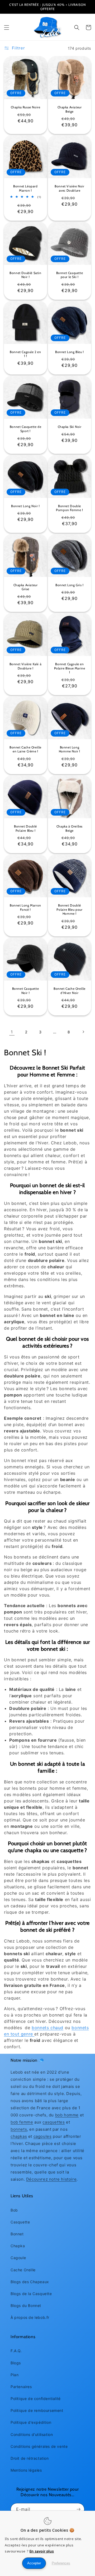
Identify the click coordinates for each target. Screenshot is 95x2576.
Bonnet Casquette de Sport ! (25, 429)
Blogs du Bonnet (26, 2306)
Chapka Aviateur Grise (26, 587)
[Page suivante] (83, 1032)
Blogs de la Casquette (31, 2294)
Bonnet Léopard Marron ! (25, 188)
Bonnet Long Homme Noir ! (70, 749)
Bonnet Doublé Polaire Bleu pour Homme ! (69, 909)
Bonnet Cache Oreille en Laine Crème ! (25, 749)
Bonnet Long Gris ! (70, 585)
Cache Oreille (23, 2270)
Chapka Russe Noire (26, 107)
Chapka (18, 2246)
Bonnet (17, 2234)
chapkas (19, 2136)
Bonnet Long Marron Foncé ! (25, 907)
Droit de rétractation (30, 2458)
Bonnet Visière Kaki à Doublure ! (26, 666)
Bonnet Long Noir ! (25, 506)
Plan (15, 2375)
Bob (14, 2210)
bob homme (67, 2115)
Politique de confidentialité (36, 2399)
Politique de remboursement (37, 2410)
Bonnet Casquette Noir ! (26, 991)
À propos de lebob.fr (30, 2317)
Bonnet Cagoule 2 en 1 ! (25, 354)
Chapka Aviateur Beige (70, 109)
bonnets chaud (47, 2028)
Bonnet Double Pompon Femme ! (69, 508)
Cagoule (18, 2258)
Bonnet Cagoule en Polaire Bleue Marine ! (70, 668)
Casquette (20, 2222)
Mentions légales (26, 2470)
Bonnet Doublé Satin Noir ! (25, 275)
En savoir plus (42, 2551)
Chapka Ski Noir (70, 427)
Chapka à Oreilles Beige (70, 828)
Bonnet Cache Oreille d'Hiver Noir (70, 991)
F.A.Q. (16, 2351)
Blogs (16, 2363)
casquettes (54, 2122)
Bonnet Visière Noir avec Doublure (69, 188)
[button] (7, 27)
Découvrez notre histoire (51, 2179)
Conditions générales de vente (39, 2446)
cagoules (43, 2136)
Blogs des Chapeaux (30, 2282)
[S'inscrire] (78, 2509)
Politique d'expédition (31, 2422)
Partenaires (21, 2387)
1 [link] (12, 1032)
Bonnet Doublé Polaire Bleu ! (25, 828)
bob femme (22, 2122)
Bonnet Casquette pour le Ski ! (70, 275)
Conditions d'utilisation (32, 2434)
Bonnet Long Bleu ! (70, 352)
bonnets (19, 2129)
